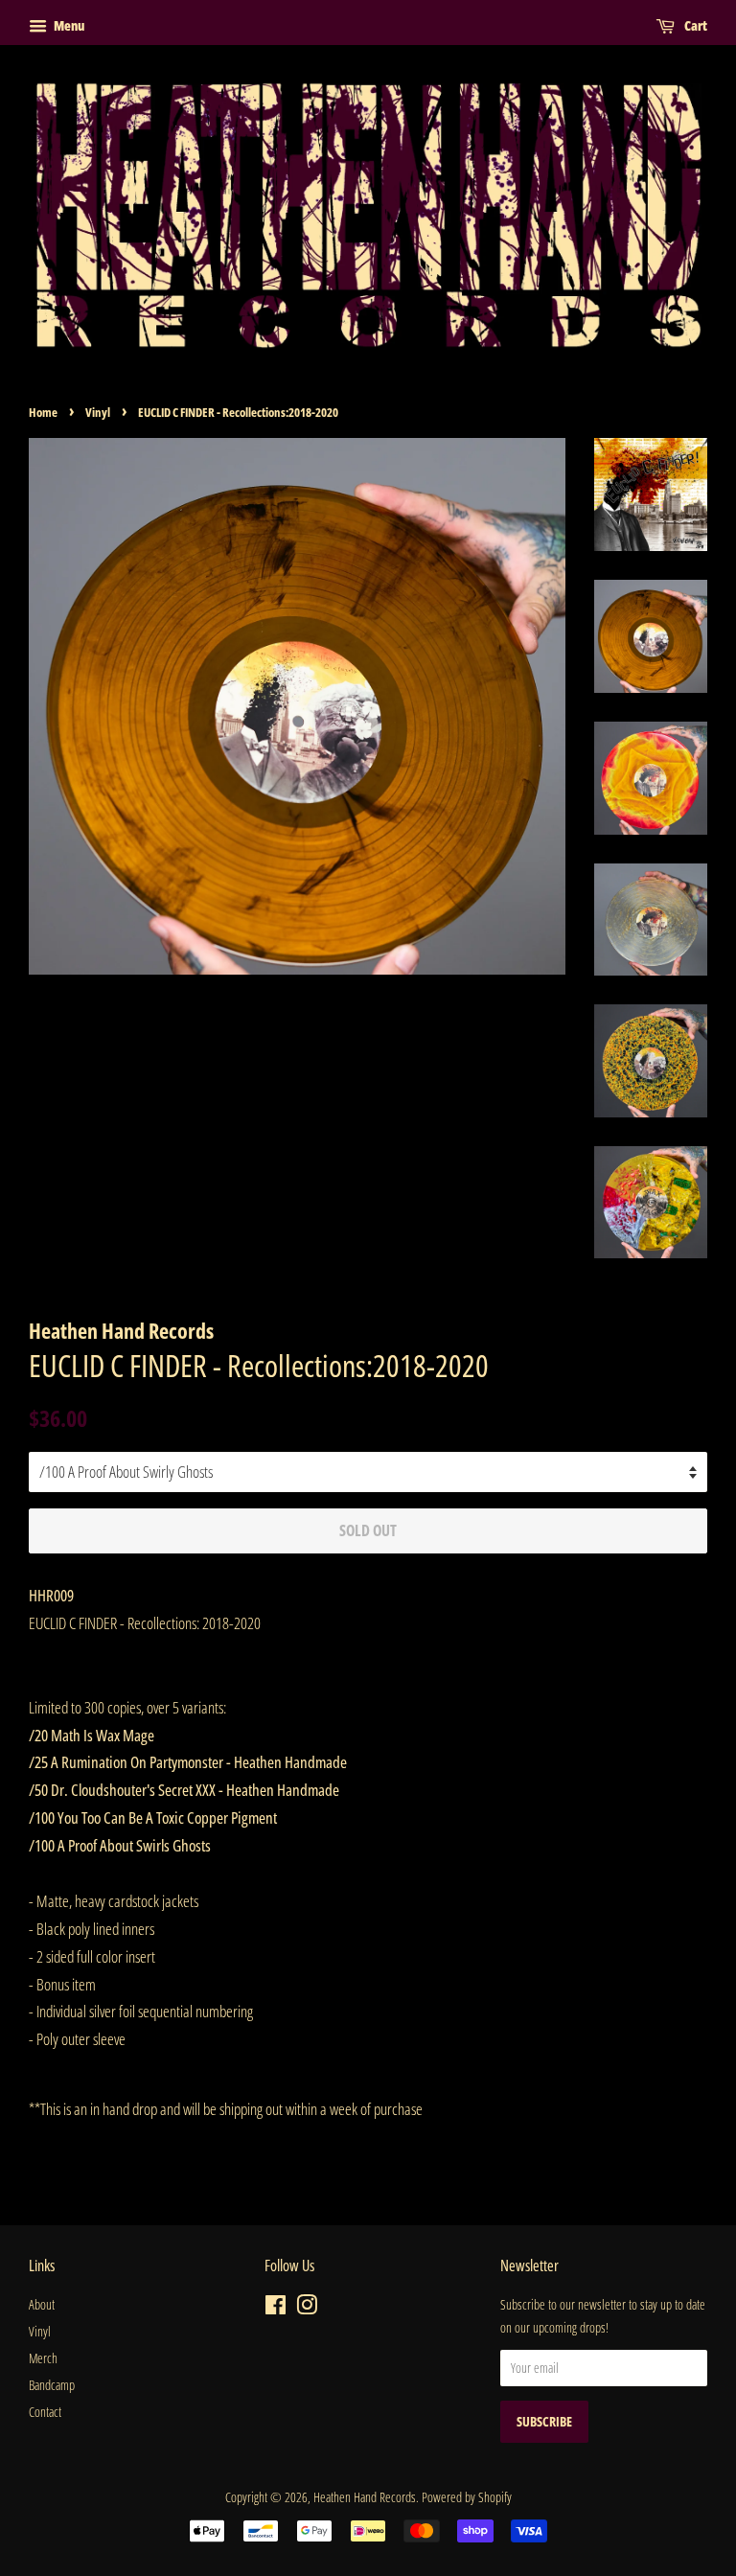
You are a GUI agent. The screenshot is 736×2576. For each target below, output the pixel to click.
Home (43, 412)
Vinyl (98, 412)
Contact (45, 2412)
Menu (68, 25)
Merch (43, 2358)
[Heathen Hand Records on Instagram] (307, 2308)
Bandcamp (52, 2385)
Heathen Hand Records (365, 2497)
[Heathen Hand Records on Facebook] (276, 2308)
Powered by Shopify (467, 2497)
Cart (695, 25)
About (42, 2304)
